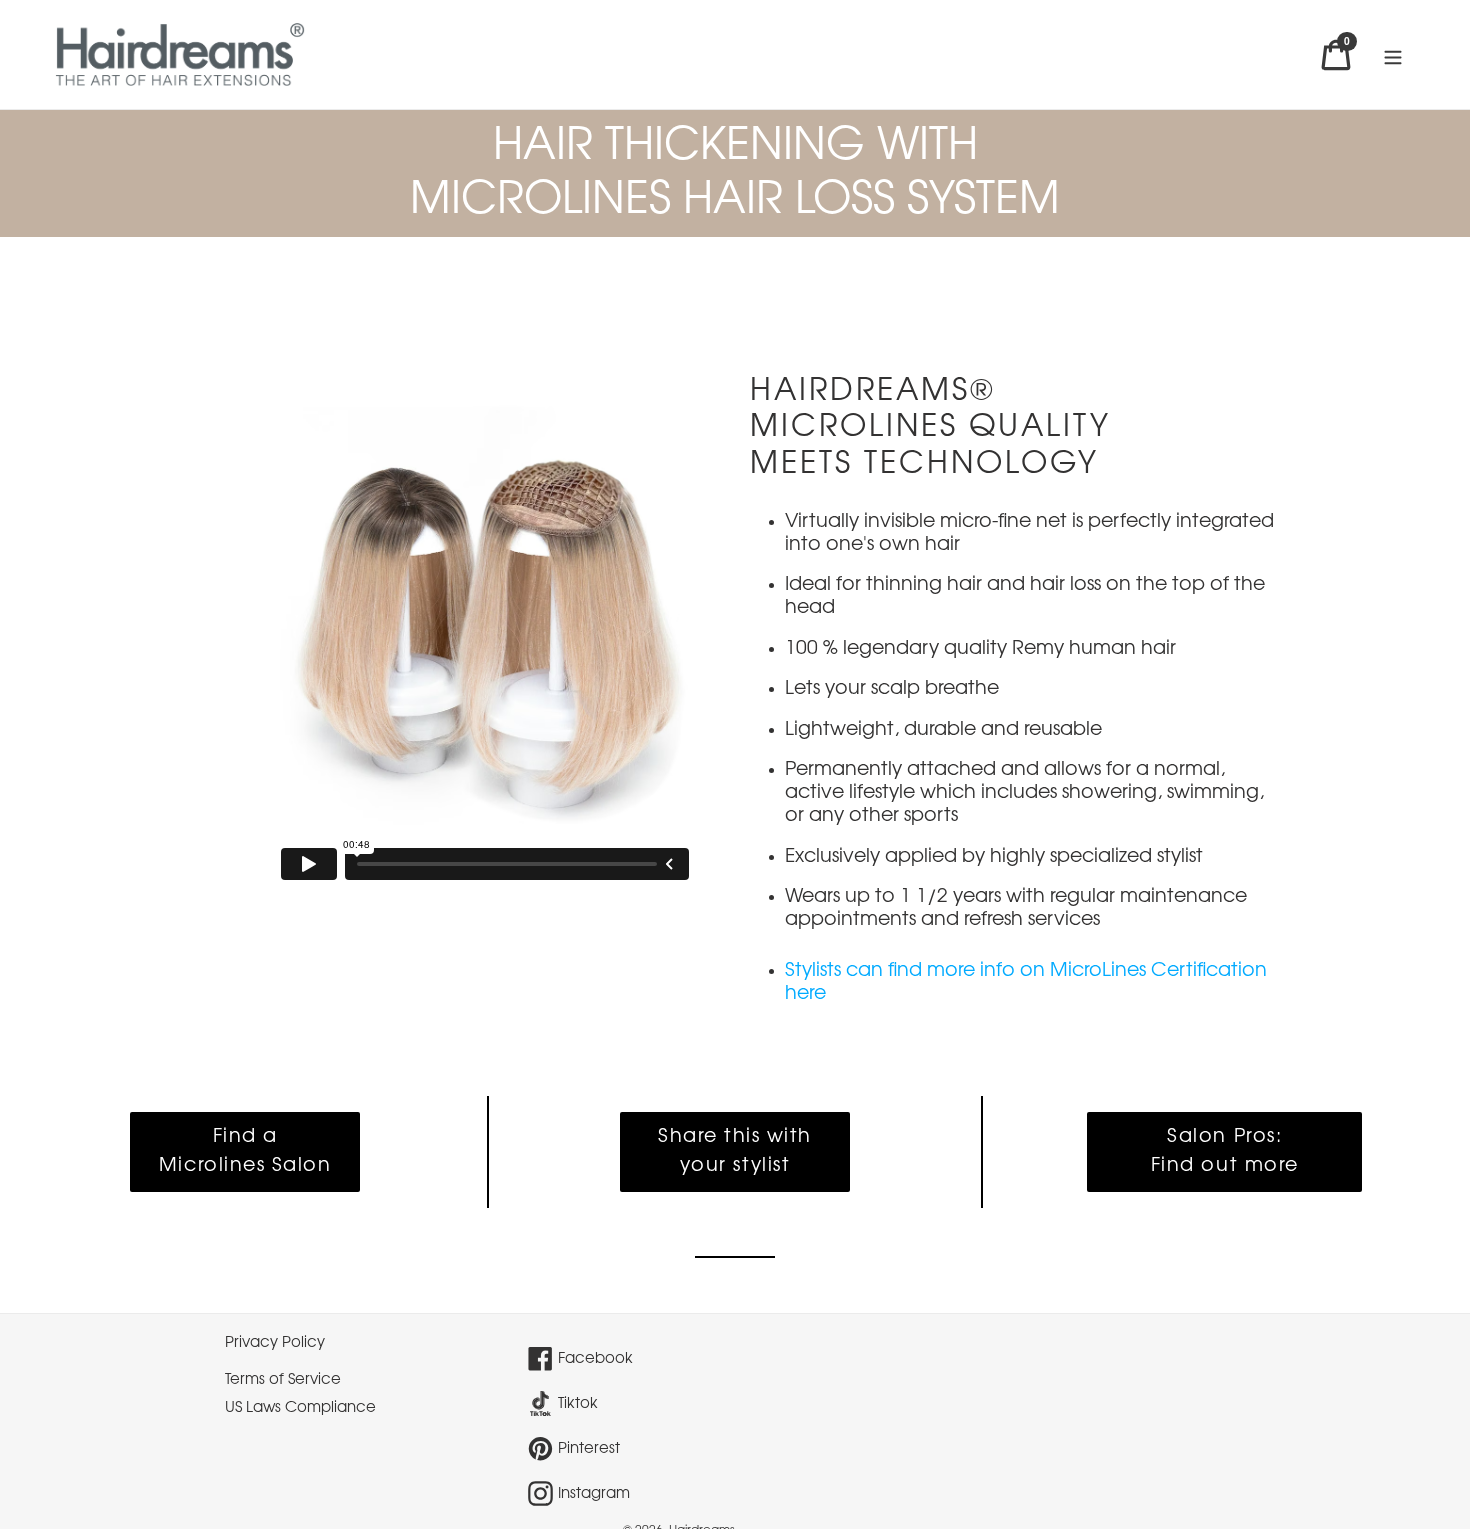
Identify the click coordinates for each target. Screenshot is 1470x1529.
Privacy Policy (275, 1343)
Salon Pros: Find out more (1225, 1151)
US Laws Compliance (300, 1408)
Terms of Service (283, 1380)
